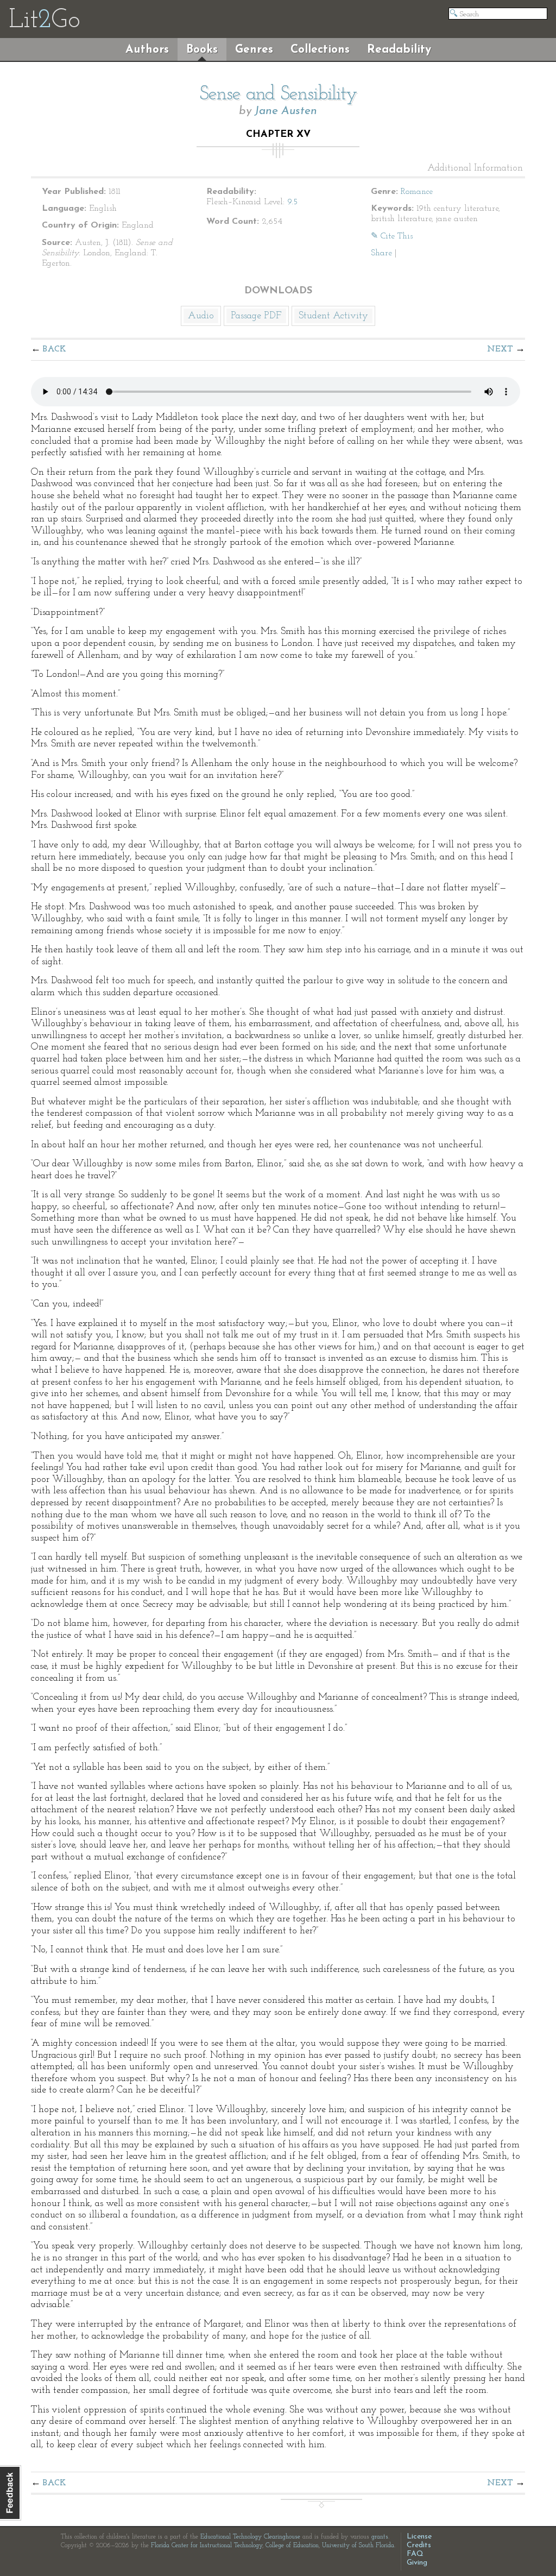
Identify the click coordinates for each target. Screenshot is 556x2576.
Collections (320, 50)
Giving (417, 2563)
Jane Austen (286, 111)
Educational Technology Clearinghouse (250, 2537)
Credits (419, 2545)
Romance (417, 192)
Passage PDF (256, 316)
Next (500, 349)
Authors (147, 50)
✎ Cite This (392, 236)
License (419, 2537)
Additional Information (475, 168)
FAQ (415, 2554)
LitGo (44, 21)
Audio (201, 316)
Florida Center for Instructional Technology (207, 2546)
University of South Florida (358, 2546)
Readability (399, 50)
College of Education (292, 2546)
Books (202, 50)
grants (380, 2537)
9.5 (292, 202)
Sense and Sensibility (278, 95)
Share (381, 253)
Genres (254, 50)
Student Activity (333, 316)
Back (55, 349)
